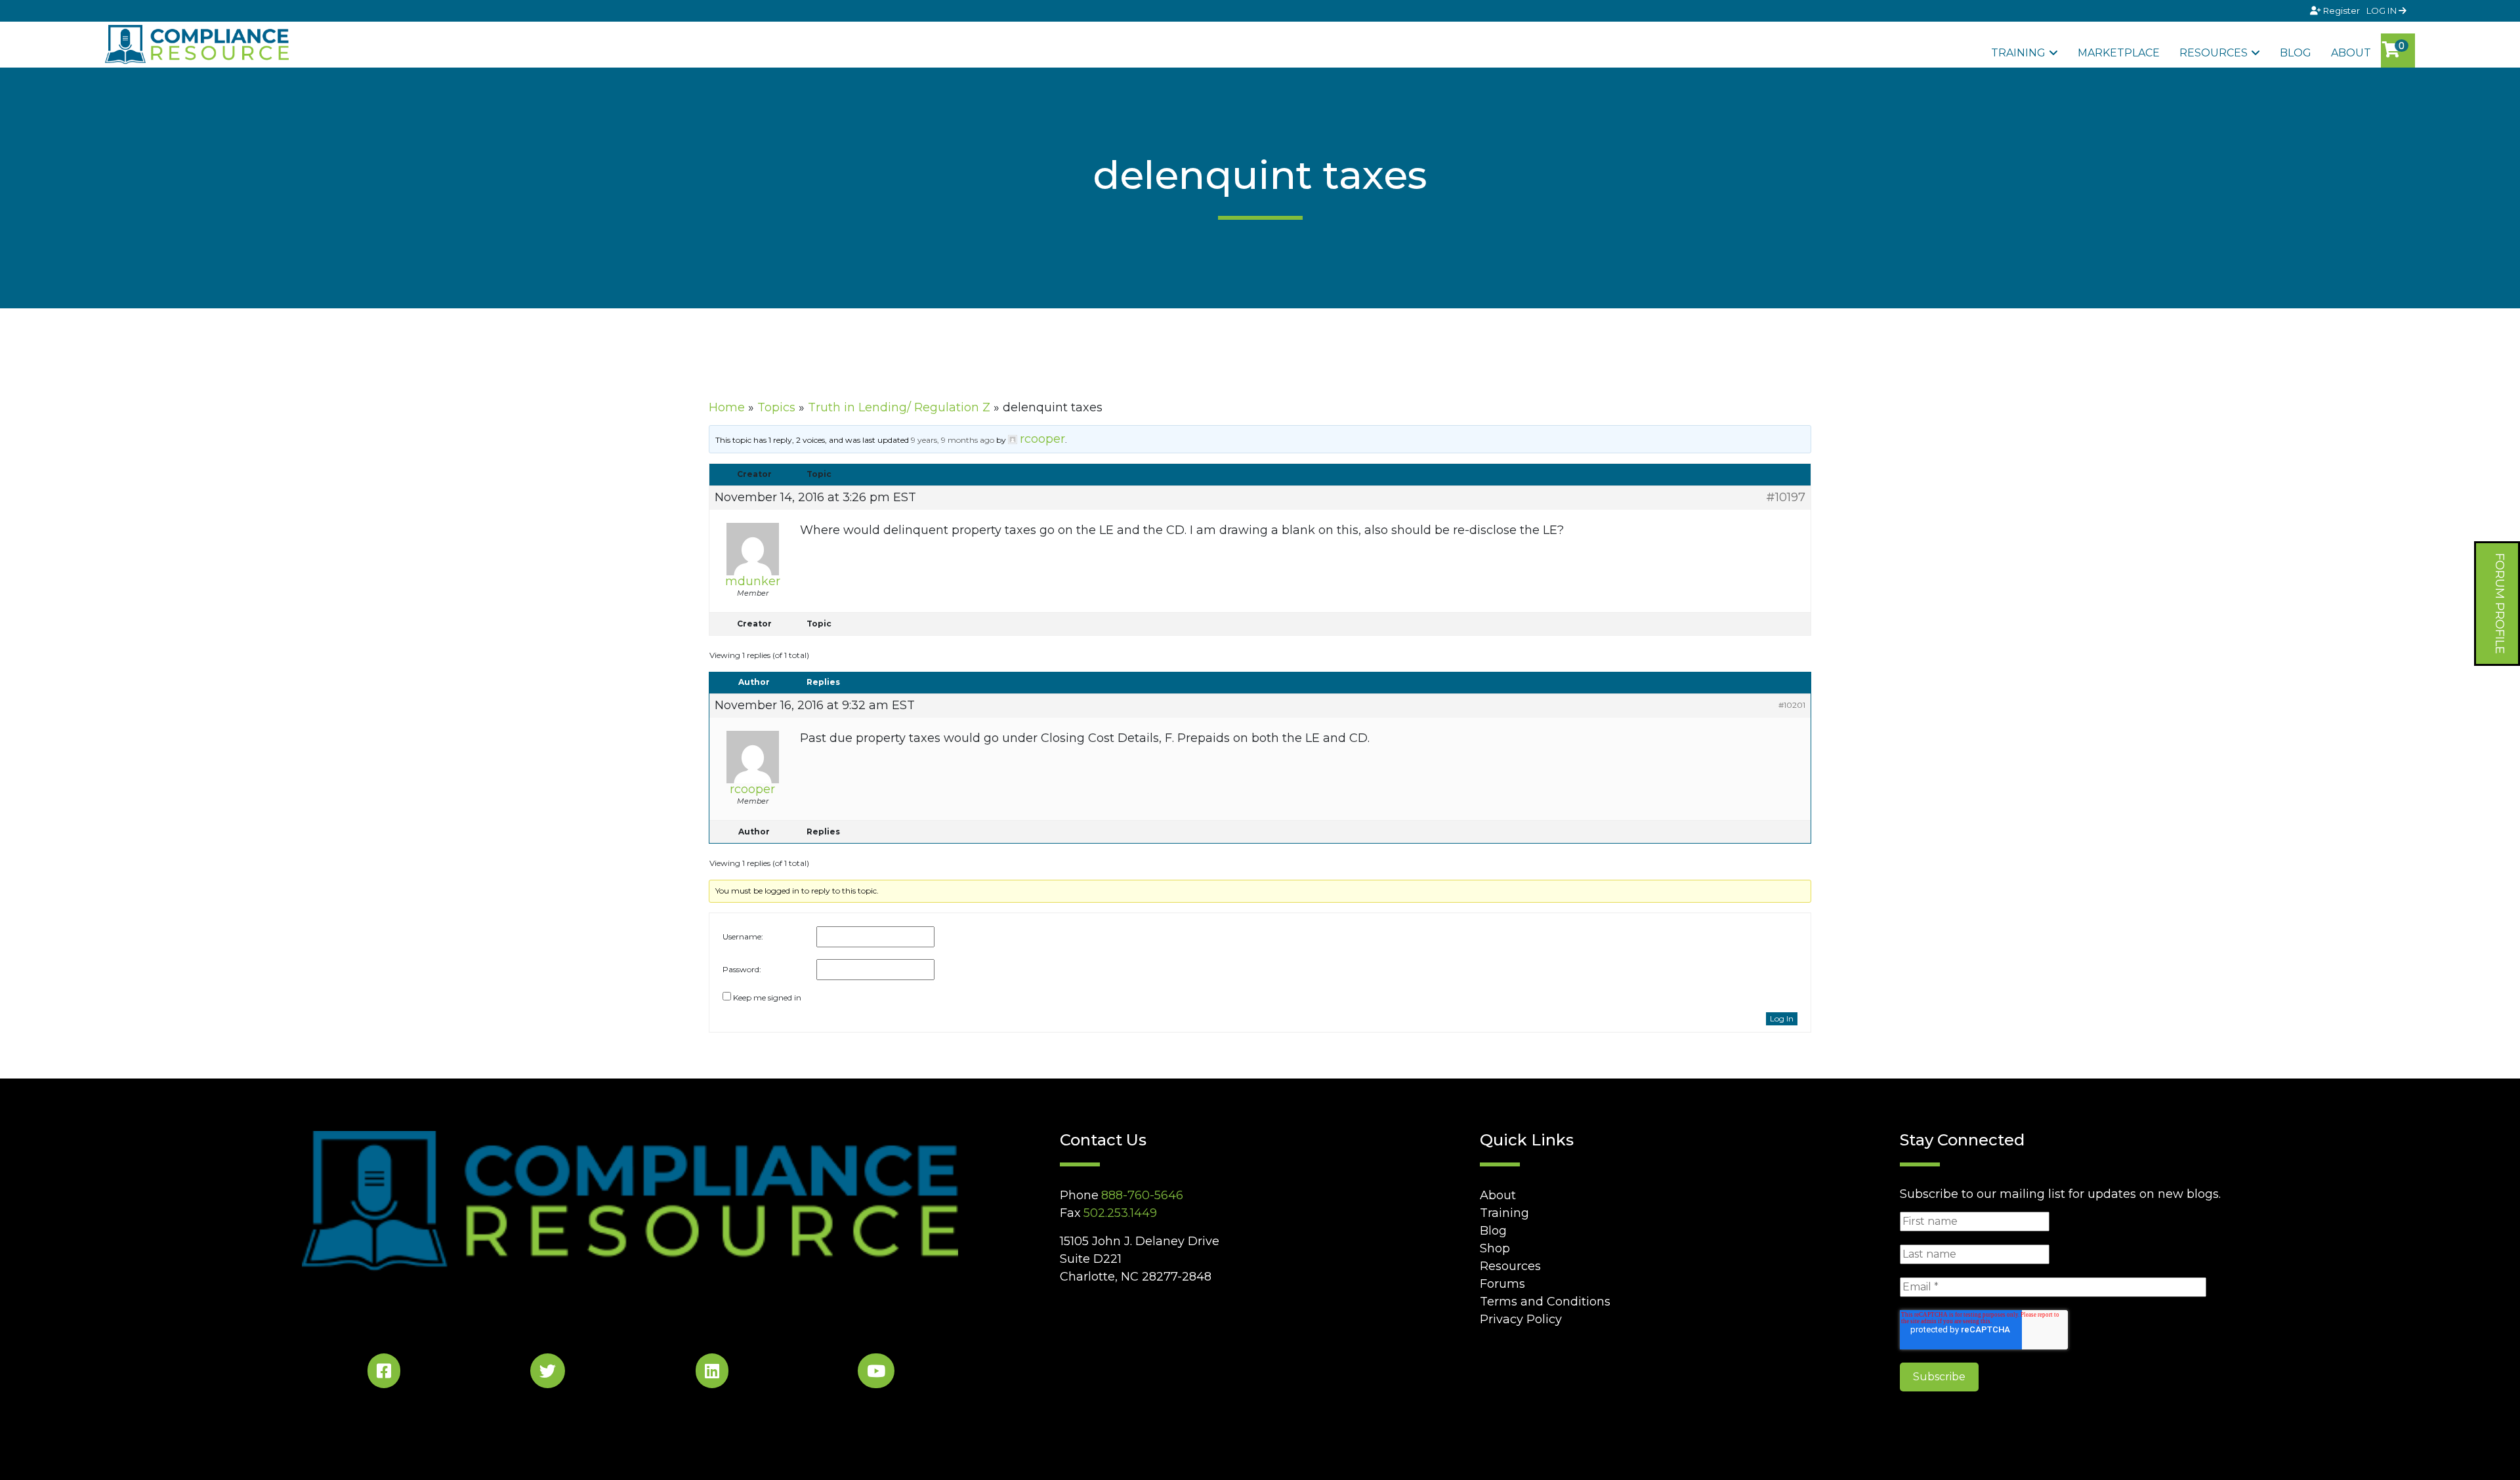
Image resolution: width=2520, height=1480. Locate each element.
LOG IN (2383, 10)
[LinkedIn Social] (712, 1373)
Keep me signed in (767, 997)
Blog (2296, 53)
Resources (2214, 53)
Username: (743, 936)
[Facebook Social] (384, 1373)
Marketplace (2119, 53)
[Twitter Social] (548, 1373)
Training (2018, 53)
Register (2341, 10)
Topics (776, 407)
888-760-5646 (1142, 1195)
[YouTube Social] (876, 1373)
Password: (742, 969)
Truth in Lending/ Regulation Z (899, 407)
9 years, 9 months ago (953, 440)
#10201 (1792, 705)
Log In (1782, 1018)
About (2351, 53)
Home (727, 407)
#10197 (1786, 497)
